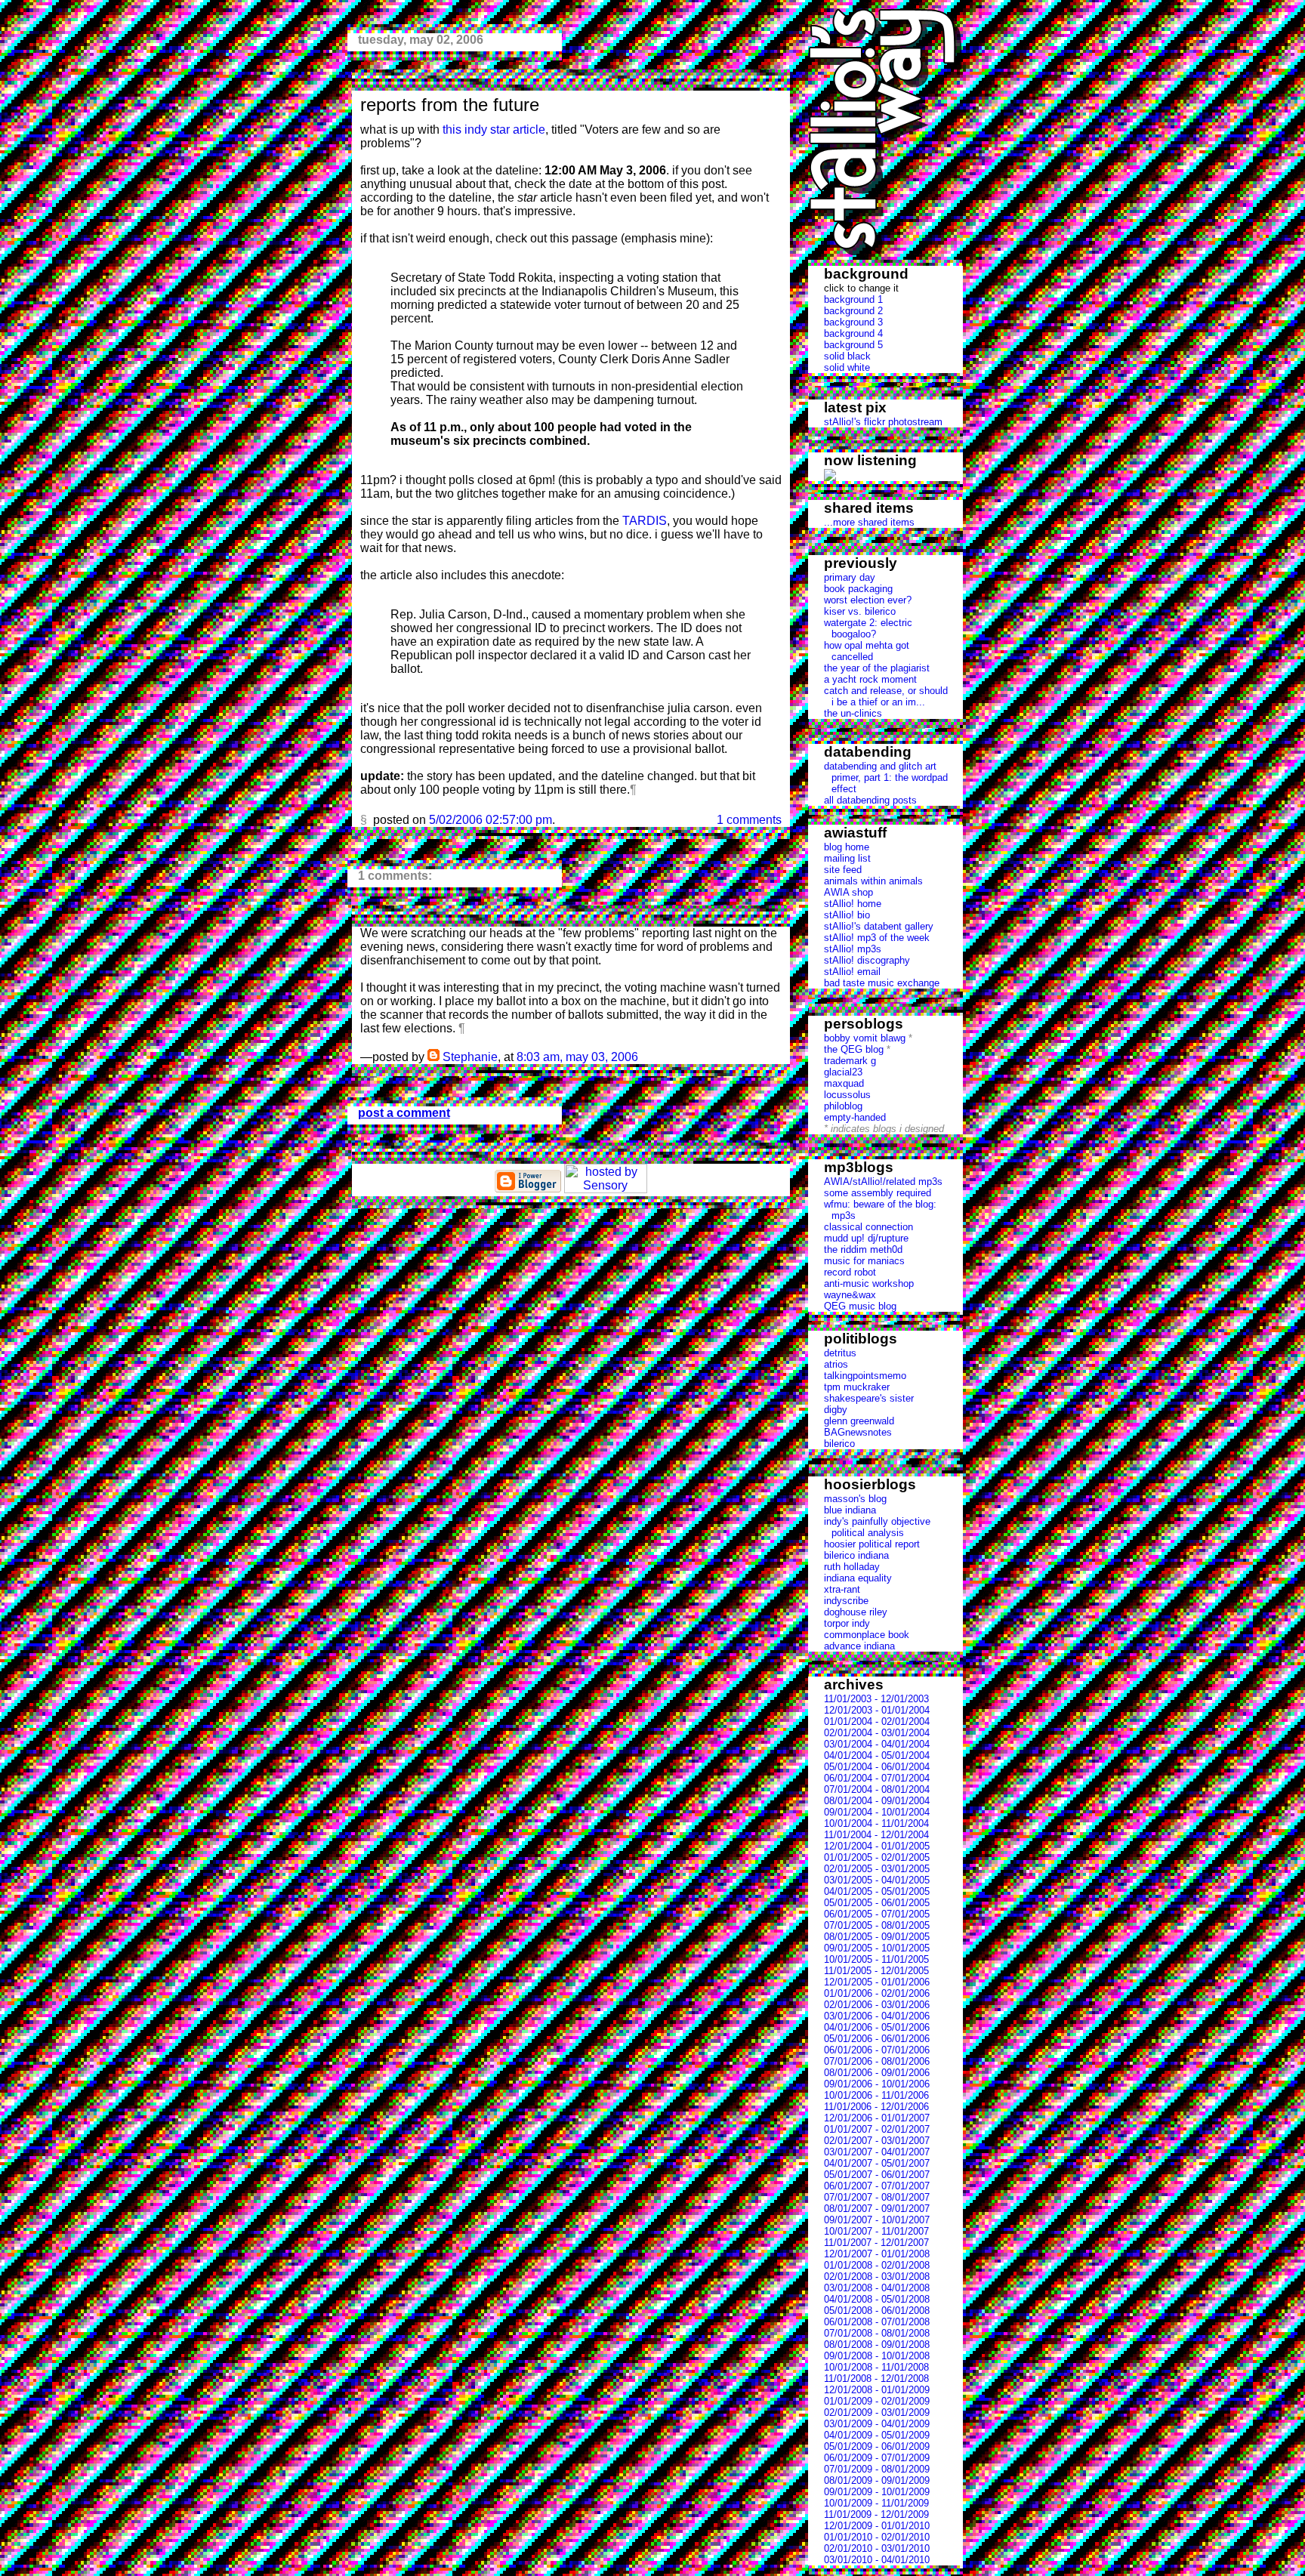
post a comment (404, 1113)
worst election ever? (868, 600)
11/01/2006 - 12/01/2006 (876, 2107)
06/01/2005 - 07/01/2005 (877, 1914)
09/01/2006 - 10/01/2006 (877, 2084)
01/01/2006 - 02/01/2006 (877, 1993)
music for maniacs (864, 1261)
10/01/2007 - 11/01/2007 (876, 2231)
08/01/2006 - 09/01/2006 (877, 2073)
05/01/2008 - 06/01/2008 (877, 2311)
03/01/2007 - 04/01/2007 (877, 2152)
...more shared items (869, 522)
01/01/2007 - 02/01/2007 (877, 2129)
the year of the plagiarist (877, 668)
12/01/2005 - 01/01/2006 (877, 1982)
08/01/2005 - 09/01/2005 (877, 1937)
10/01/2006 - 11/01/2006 (876, 2095)
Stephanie (470, 1057)
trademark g (850, 1061)
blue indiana (850, 1510)
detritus (840, 1353)
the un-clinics (853, 713)
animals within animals (873, 881)
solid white (847, 367)
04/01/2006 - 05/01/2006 (877, 2027)
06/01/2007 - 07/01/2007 (877, 2186)
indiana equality (858, 1578)
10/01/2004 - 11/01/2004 (876, 1823)
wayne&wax (850, 1295)
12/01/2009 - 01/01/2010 (877, 2526)
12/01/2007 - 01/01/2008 (877, 2254)
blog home (847, 847)
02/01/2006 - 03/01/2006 (877, 2005)
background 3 (853, 322)
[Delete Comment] (643, 1057)
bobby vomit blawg (865, 1038)
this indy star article (494, 130)
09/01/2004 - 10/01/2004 (877, 1812)
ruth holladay (852, 1567)
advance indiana (859, 1646)
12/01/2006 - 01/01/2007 (877, 2118)
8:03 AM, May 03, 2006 (577, 1057)
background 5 (853, 345)
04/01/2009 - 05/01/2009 (877, 2435)
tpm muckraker (857, 1387)
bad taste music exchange (882, 983)
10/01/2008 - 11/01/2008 (876, 2367)
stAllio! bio (847, 915)
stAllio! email (852, 972)
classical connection (868, 1227)
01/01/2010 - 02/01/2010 (877, 2537)
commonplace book (867, 1635)
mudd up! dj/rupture (866, 1238)
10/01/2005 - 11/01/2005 (876, 1959)
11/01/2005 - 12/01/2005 (876, 1971)
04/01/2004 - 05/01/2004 (877, 1755)
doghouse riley (856, 1612)
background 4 (853, 333)
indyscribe (846, 1601)
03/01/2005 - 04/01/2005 (877, 1880)
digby (836, 1410)
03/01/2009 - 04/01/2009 (877, 2424)
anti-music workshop (869, 1283)
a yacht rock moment (870, 679)
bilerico (839, 1444)
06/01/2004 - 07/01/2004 (877, 1778)
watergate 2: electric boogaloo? (868, 628)
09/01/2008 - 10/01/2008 (877, 2356)
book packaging (858, 589)
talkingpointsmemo (865, 1376)
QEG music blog (860, 1306)
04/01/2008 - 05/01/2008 (877, 2299)
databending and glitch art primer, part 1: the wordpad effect (886, 777)
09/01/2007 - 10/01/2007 (877, 2220)
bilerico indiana (856, 1555)
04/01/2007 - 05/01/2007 (877, 2163)
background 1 (853, 299)
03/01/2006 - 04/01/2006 (877, 2016)
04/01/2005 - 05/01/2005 (877, 1891)
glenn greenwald (859, 1421)
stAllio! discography (867, 960)
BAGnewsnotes (858, 1432)
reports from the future (450, 105)
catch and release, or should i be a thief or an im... (886, 696)
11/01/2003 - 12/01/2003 (876, 1699)
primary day (850, 577)
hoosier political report (872, 1544)
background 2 (853, 311)
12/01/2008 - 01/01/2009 (877, 2390)
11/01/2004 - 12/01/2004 (876, 1835)
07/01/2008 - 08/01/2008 (877, 2333)
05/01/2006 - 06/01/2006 (877, 2039)
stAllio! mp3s (853, 949)
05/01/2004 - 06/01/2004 (877, 1767)
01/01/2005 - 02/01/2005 (877, 1857)
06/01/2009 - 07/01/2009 (877, 2458)
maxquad (844, 1083)
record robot (850, 1272)
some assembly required (878, 1193)
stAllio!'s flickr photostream (883, 422)
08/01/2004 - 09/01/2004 (877, 1801)
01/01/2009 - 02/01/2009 (877, 2401)
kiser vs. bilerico (860, 611)
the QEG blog (854, 1049)
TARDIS (645, 521)
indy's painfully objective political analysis (877, 1527)
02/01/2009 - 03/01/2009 (877, 2412)
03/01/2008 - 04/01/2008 (877, 2288)
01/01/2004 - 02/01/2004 (877, 1721)
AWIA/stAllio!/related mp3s (883, 1182)
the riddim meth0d (863, 1249)
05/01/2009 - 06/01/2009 (877, 2446)
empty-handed (855, 1117)
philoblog (843, 1106)
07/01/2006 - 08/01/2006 (877, 2061)
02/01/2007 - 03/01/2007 (877, 2141)
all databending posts (870, 800)
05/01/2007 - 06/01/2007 (877, 2175)
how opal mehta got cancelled (867, 651)
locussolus (847, 1095)
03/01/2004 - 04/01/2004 (877, 1744)
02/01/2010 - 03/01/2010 (877, 2548)
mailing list (847, 858)
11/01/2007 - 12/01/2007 (876, 2243)
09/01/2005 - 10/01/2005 (877, 1948)
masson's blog (855, 1499)
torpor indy (847, 1623)
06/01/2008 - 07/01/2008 (877, 2322)
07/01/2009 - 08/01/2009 (877, 2469)
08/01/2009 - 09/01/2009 (877, 2480)
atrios (836, 1364)
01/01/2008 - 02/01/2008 (877, 2265)
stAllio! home (853, 904)
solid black (847, 356)
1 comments (749, 820)
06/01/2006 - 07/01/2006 (877, 2050)
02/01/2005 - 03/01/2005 (877, 1869)
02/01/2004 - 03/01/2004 (877, 1733)
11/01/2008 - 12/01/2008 (876, 2379)
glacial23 (843, 1072)
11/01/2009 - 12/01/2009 (876, 2514)
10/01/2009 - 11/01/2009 (876, 2503)
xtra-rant (842, 1589)
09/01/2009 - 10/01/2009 (877, 2492)
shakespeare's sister (869, 1398)
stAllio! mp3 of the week (877, 938)
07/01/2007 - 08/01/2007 (877, 2197)
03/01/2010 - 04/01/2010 (877, 2560)
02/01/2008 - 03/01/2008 (877, 2277)
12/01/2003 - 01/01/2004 (877, 1710)
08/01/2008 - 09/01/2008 (877, 2345)
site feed (843, 870)
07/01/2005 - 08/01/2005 (877, 1925)
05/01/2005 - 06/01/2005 (877, 1903)
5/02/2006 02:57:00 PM (491, 820)
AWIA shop (848, 892)
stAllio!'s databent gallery (879, 926)
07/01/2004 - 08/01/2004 (877, 1789)
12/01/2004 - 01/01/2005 (877, 1846)
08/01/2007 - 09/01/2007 (877, 2209)
